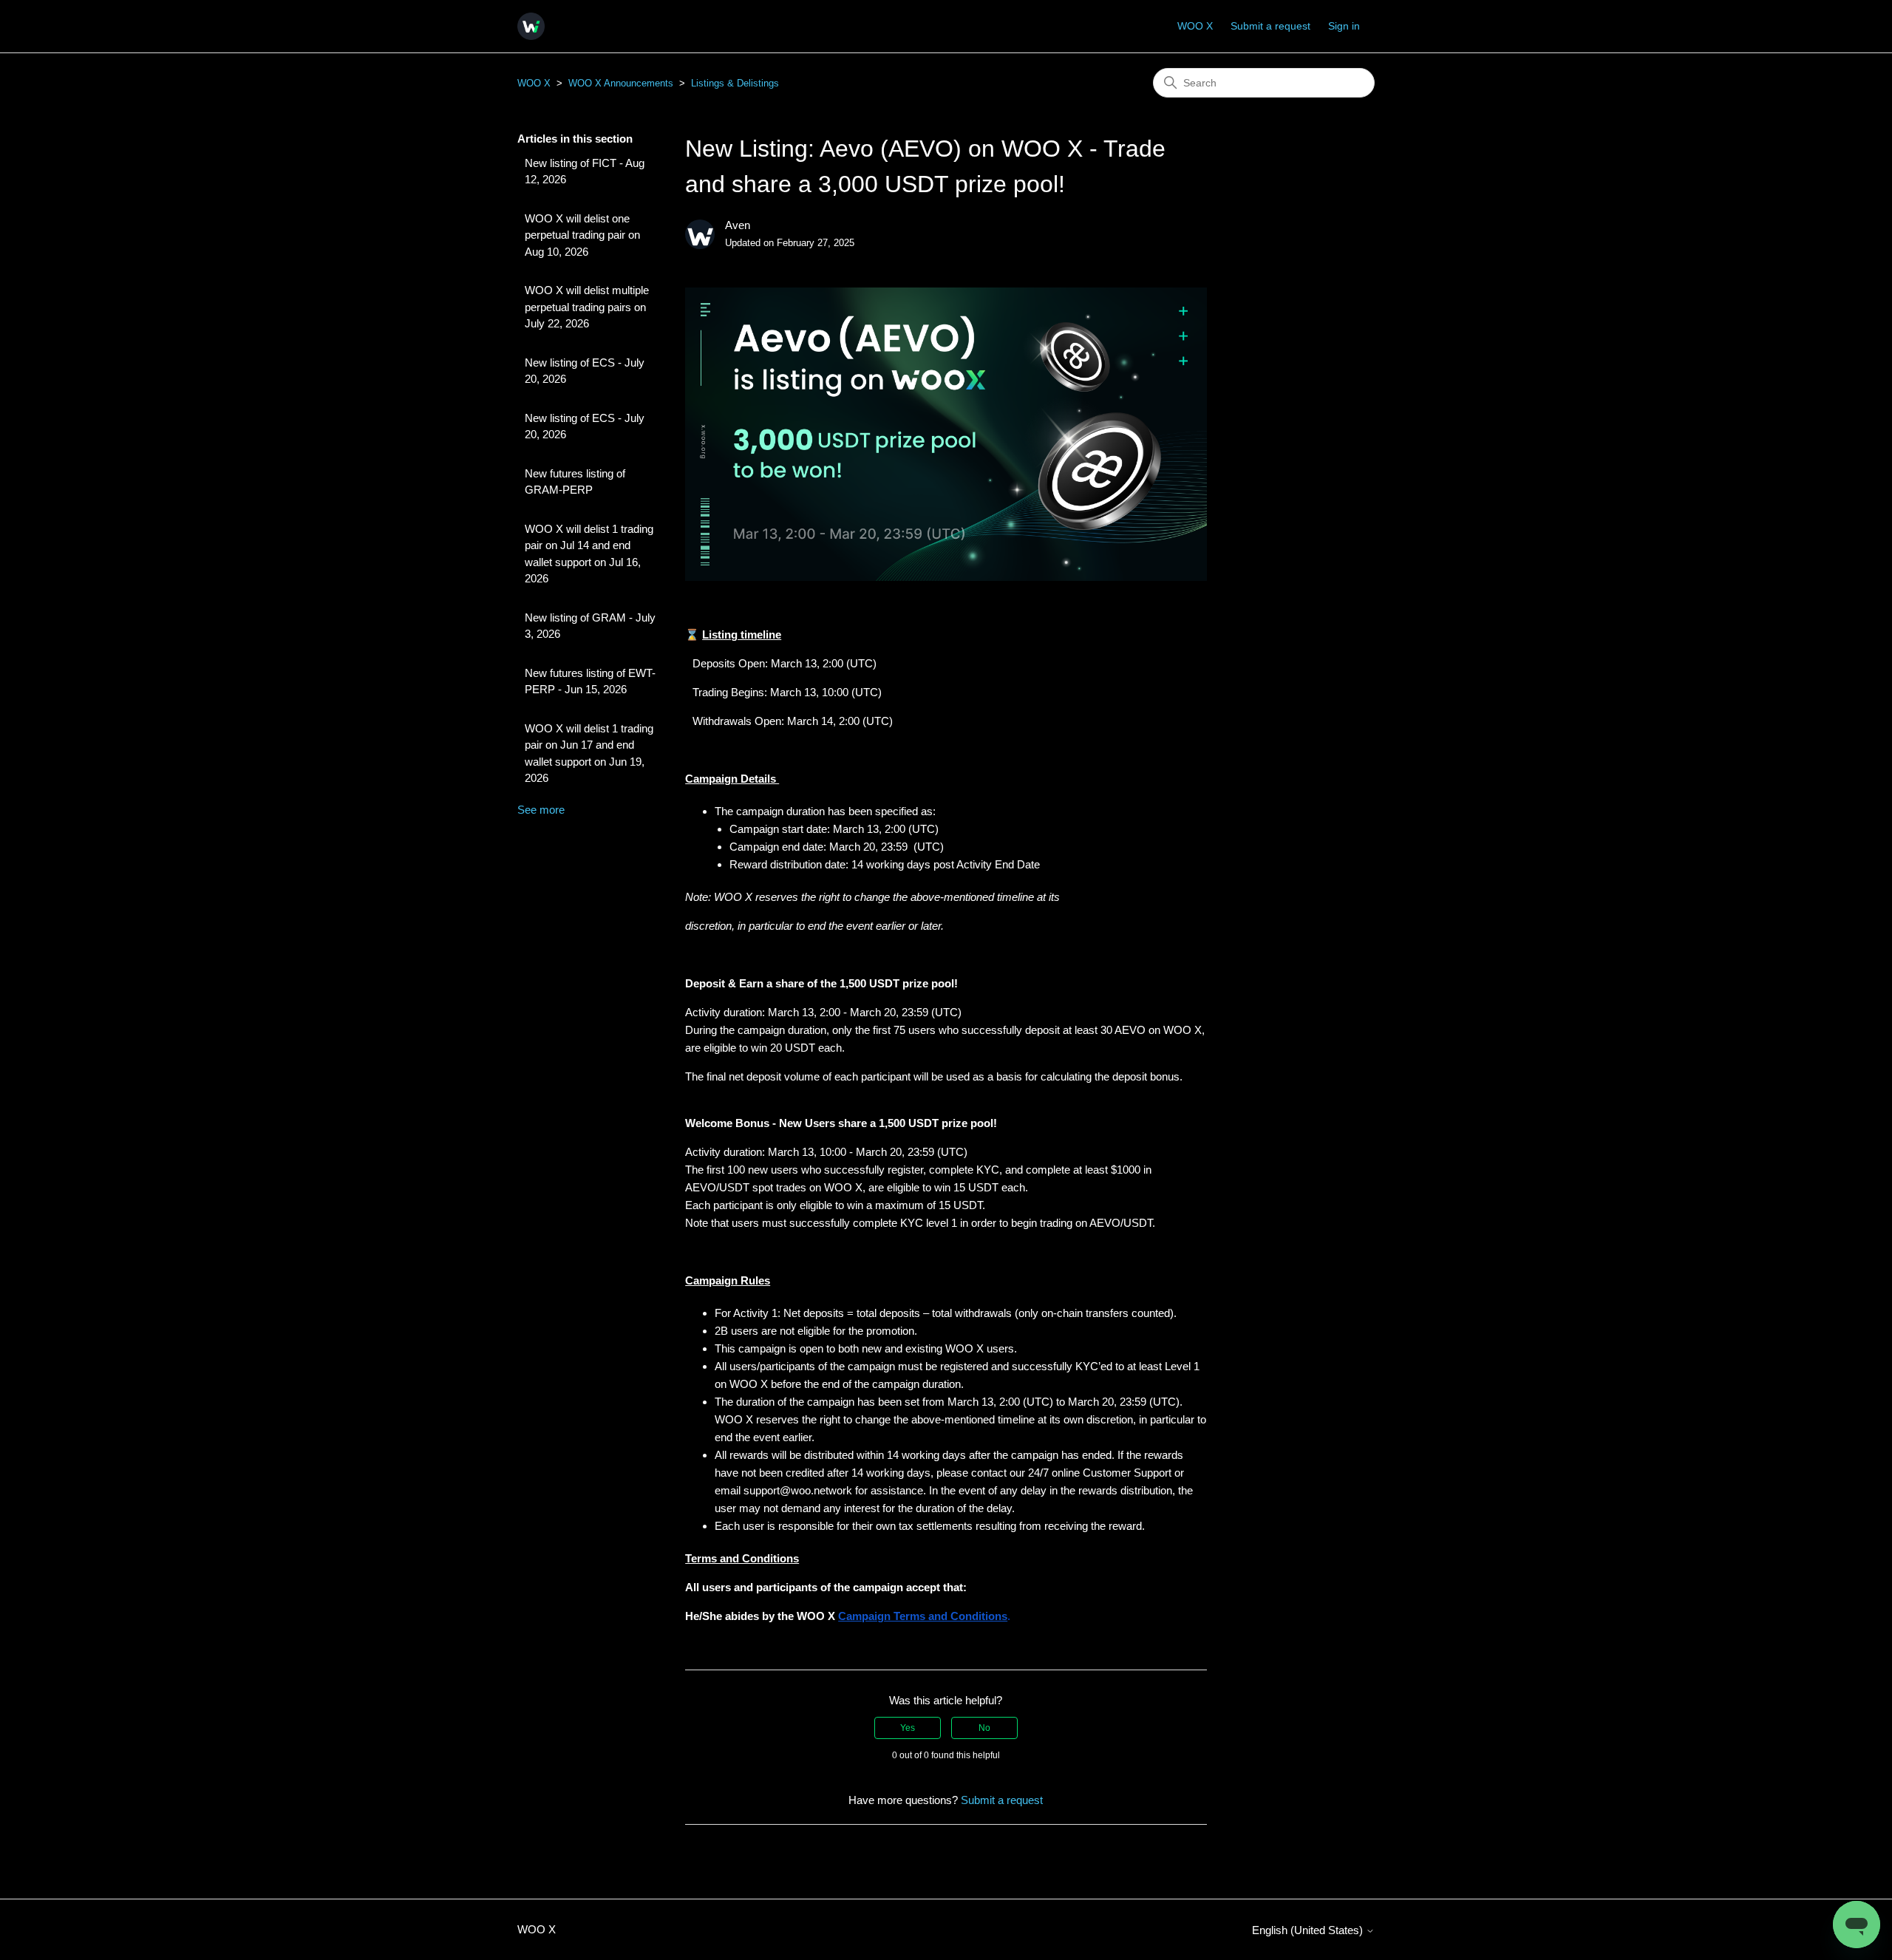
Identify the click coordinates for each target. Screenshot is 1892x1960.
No (984, 1728)
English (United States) (1309, 1930)
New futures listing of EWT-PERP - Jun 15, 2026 (590, 681)
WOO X (1195, 26)
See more (541, 810)
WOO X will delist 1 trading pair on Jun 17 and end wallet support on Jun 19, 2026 (589, 753)
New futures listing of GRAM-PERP (575, 482)
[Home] (531, 26)
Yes (908, 1728)
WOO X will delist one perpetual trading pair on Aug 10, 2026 (582, 235)
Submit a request (1270, 26)
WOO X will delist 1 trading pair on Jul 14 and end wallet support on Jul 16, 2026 (589, 554)
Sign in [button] (1344, 26)
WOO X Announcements (621, 83)
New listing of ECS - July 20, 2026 (585, 371)
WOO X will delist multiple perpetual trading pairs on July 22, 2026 (587, 307)
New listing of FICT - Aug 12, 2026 (585, 171)
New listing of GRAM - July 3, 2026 (590, 626)
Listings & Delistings (735, 83)
